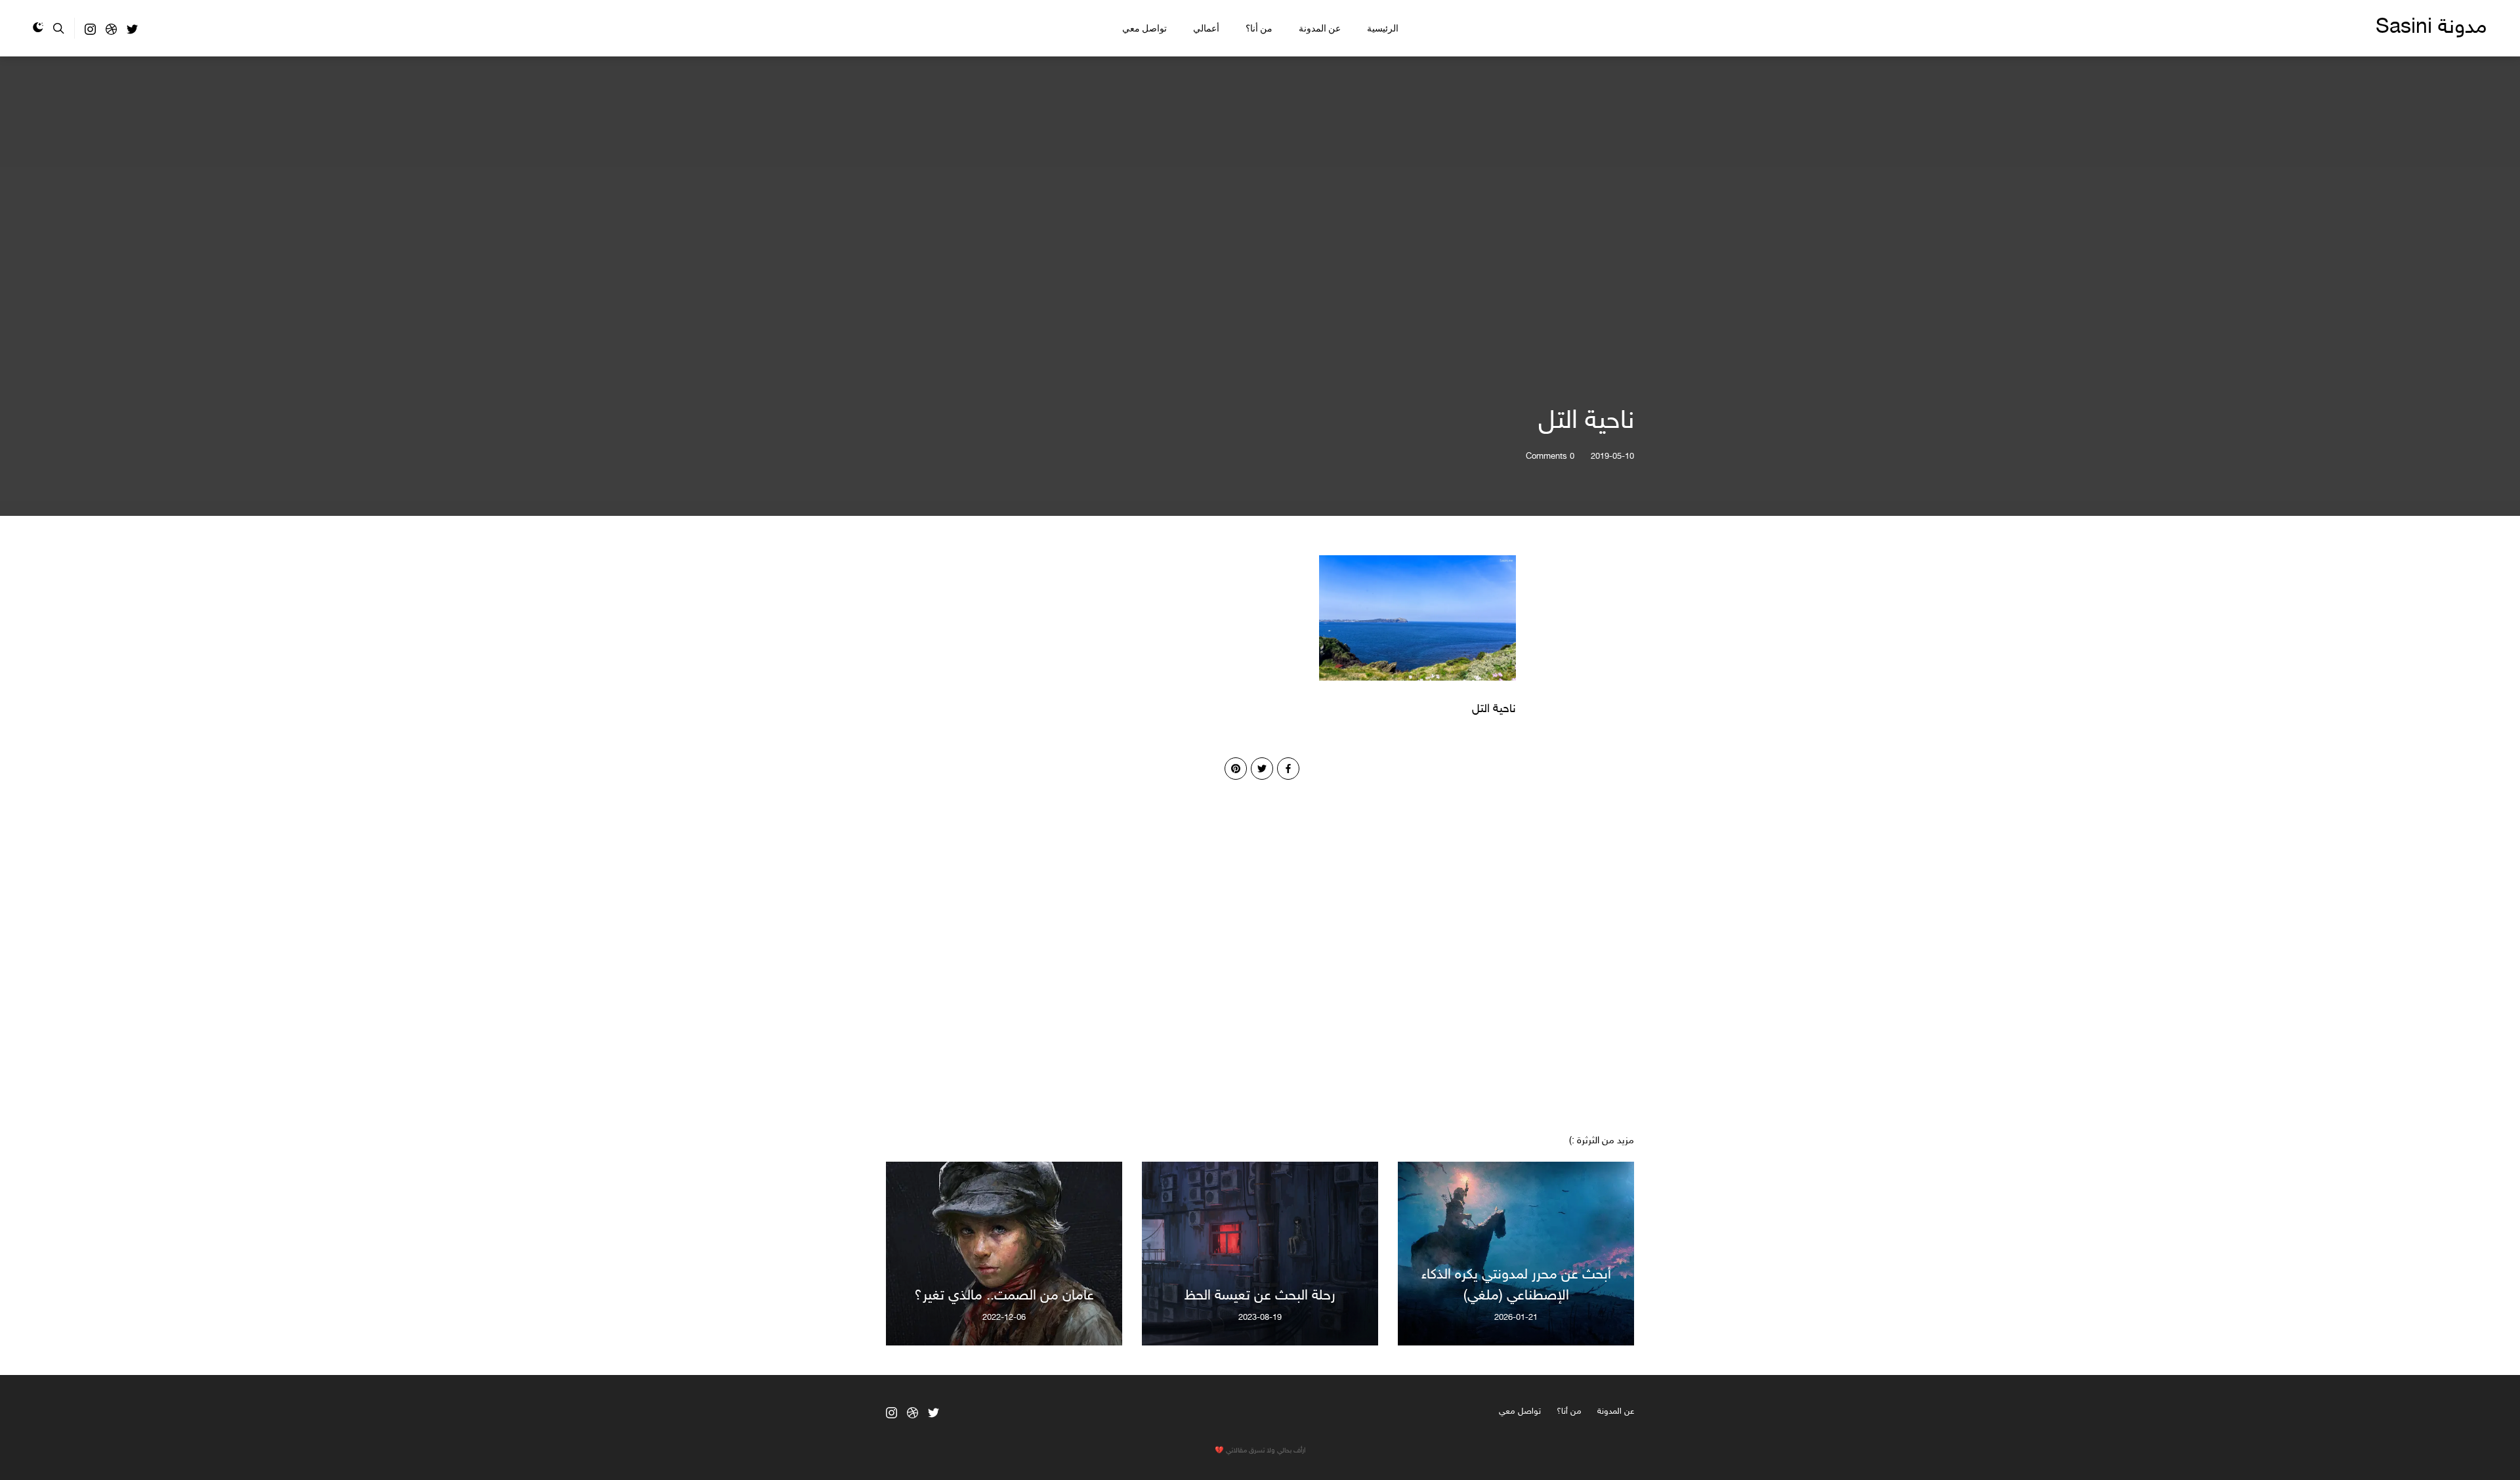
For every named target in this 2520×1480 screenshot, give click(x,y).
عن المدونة (1320, 28)
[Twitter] (132, 32)
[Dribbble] (111, 32)
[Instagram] (90, 32)
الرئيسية (1383, 28)
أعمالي (1206, 28)
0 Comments (1550, 457)
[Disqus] (1260, 944)
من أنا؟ (1259, 28)
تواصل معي (1144, 28)
